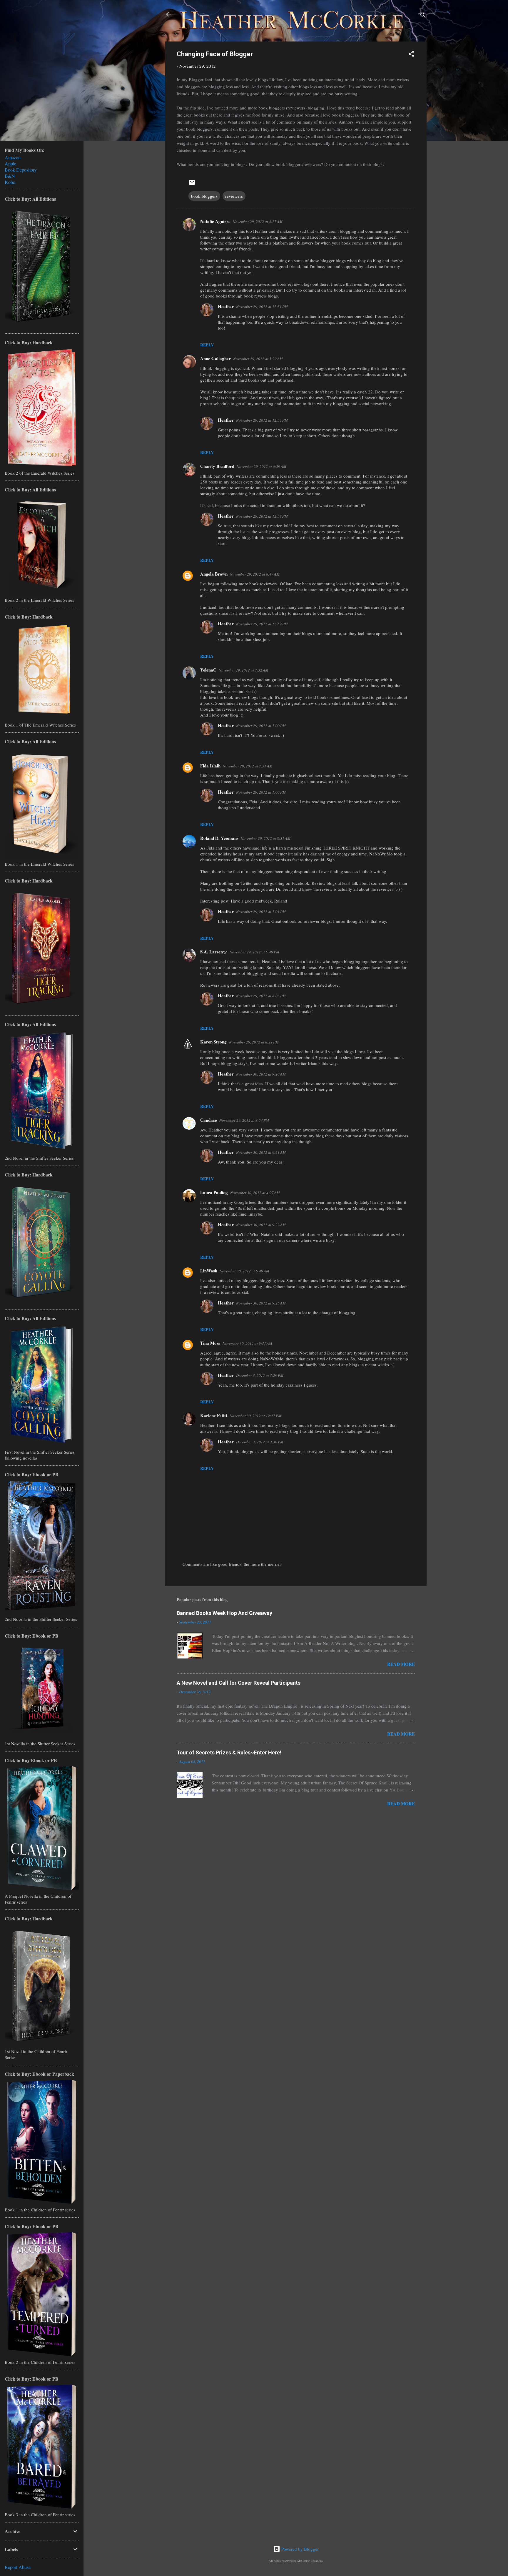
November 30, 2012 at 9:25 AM (261, 1303)
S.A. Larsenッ (214, 952)
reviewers (234, 196)
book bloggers (204, 196)
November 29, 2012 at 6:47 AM (255, 574)
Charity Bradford (217, 466)
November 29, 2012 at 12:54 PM (262, 420)
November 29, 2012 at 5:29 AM (258, 359)
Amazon (13, 157)
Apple (10, 163)
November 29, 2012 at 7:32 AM (244, 670)
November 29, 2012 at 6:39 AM (261, 466)
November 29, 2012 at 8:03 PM (261, 996)
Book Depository (21, 170)
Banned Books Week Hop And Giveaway (224, 1613)
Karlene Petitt (214, 1415)
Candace (209, 1120)
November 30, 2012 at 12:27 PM (255, 1416)
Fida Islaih (210, 766)
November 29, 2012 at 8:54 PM (244, 1120)
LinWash (209, 1271)
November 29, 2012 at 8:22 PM (254, 1042)
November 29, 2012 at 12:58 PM (262, 516)
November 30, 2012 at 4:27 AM (255, 1193)
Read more (401, 1664)
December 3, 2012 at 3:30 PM (260, 1442)
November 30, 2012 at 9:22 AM (261, 1225)
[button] (411, 55)
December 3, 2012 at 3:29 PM (260, 1375)
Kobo (10, 182)
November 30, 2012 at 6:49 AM (244, 1271)
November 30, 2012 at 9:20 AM (261, 1074)
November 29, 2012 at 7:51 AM (248, 766)
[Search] (423, 16)
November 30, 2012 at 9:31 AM (247, 1343)
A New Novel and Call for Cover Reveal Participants (239, 1683)
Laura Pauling (214, 1192)
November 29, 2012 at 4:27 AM (258, 222)
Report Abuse (18, 2567)
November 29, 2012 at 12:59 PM (262, 624)
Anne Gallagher (215, 358)
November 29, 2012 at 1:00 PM (261, 726)
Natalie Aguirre (215, 221)
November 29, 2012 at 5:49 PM (254, 952)
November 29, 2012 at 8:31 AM (266, 838)
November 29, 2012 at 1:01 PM (261, 912)
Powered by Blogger (299, 2549)
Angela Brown (214, 574)
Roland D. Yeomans (219, 838)
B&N (10, 176)
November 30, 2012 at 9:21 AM (261, 1152)
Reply (207, 345)
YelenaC (208, 670)
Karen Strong (213, 1042)
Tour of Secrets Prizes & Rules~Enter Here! (229, 1752)
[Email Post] (192, 184)
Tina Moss (210, 1343)
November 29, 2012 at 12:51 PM (262, 307)
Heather (226, 306)
